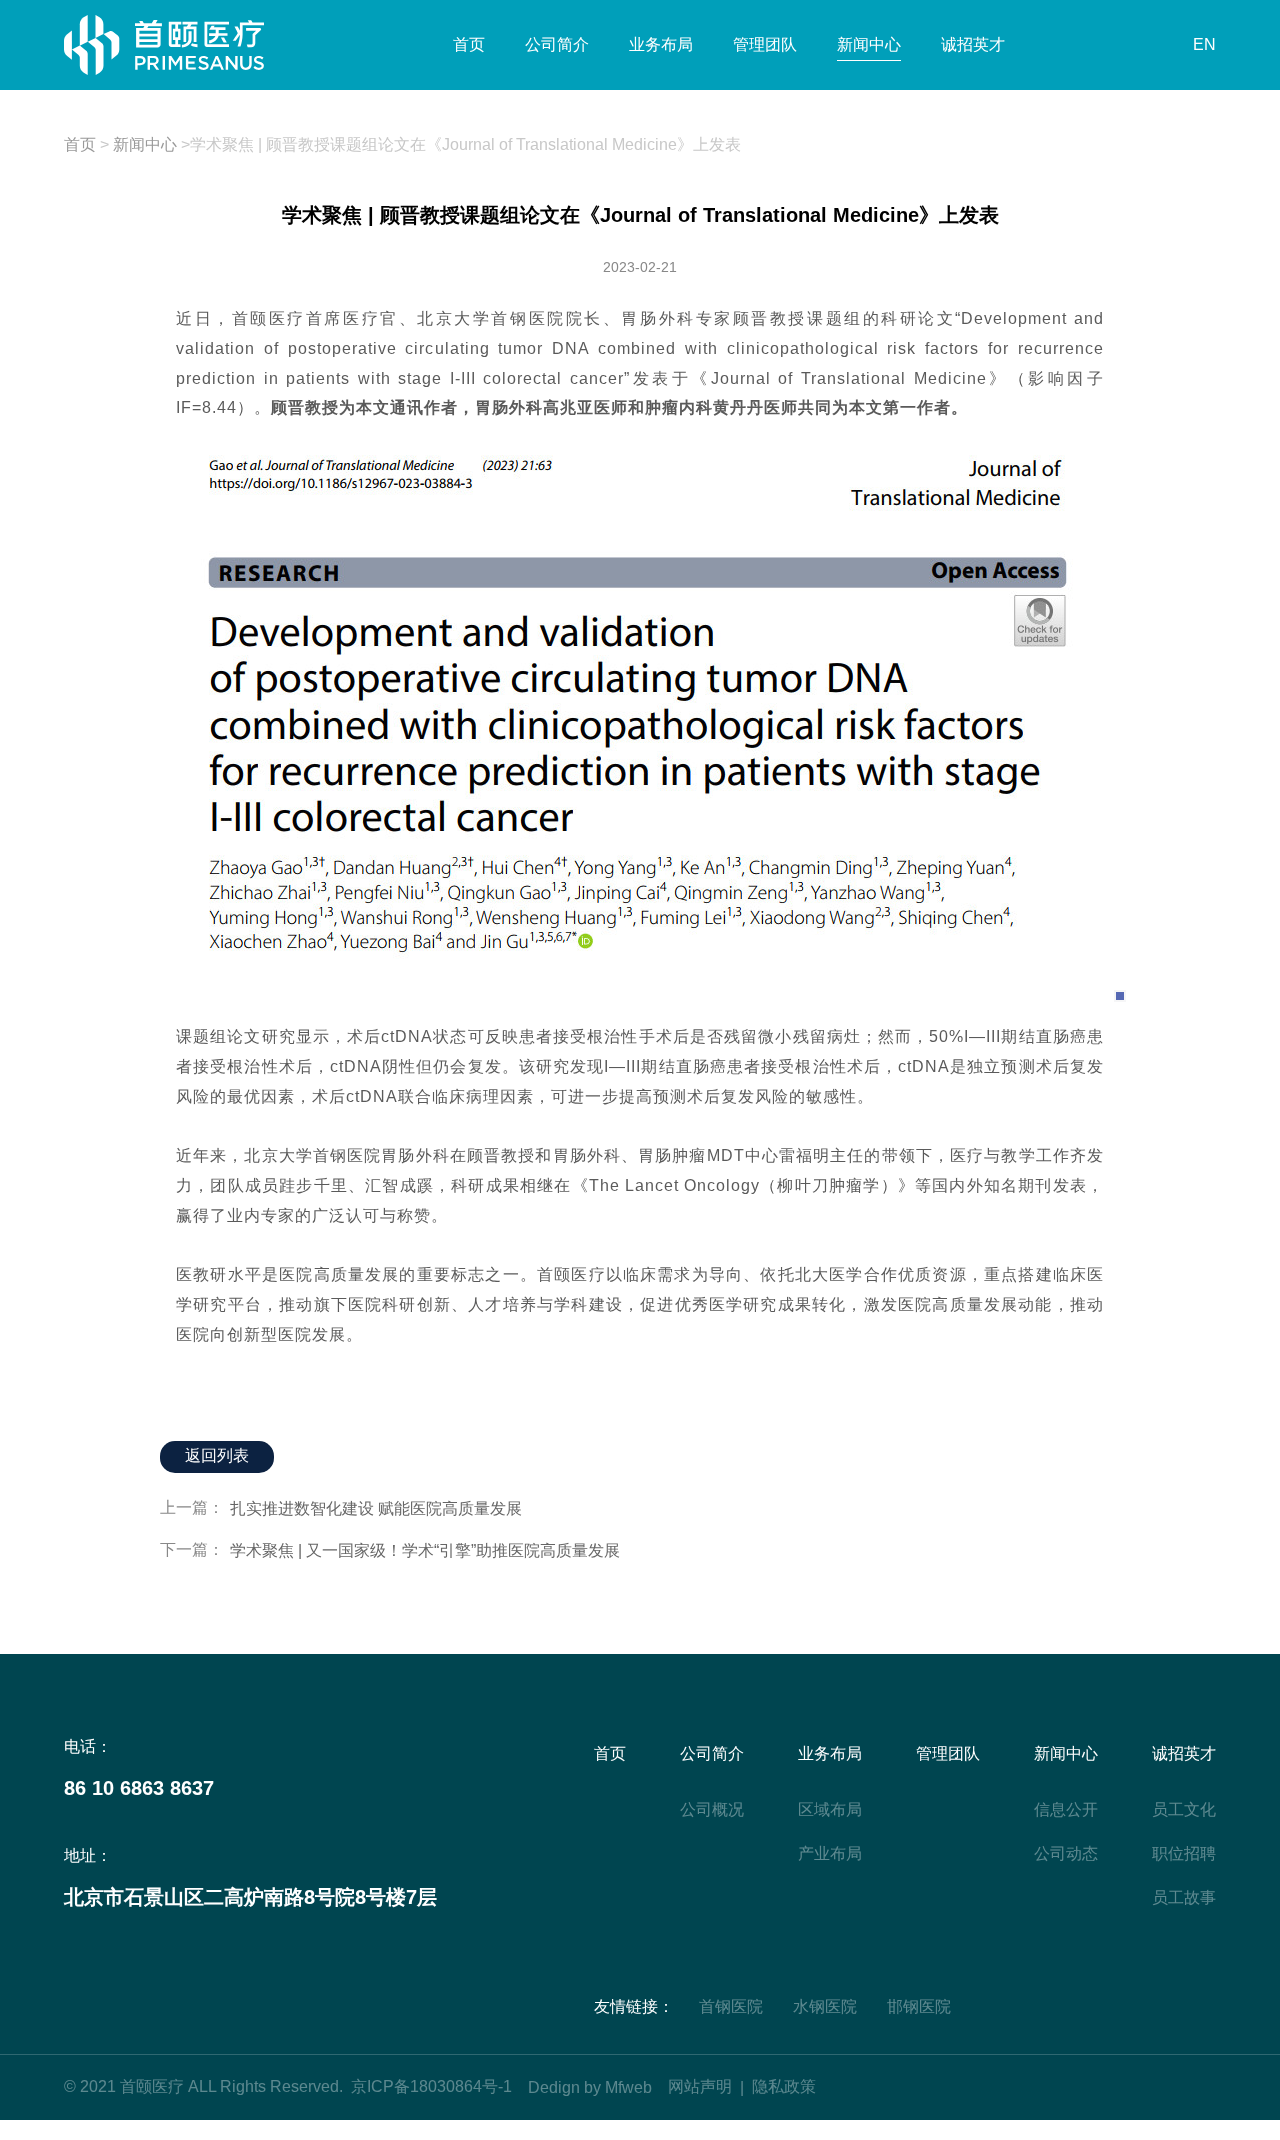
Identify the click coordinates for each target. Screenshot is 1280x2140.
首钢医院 (731, 2006)
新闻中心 (869, 44)
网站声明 (700, 2086)
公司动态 (1066, 1853)
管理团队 (765, 44)
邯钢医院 (919, 2006)
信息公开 (1066, 1809)
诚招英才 (973, 44)
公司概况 (712, 1809)
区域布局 (830, 1809)
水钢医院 (825, 2006)
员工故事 (1184, 1897)
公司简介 (557, 44)
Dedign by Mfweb (590, 2087)
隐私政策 (784, 2086)
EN (1204, 44)
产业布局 (830, 1853)
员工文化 (1184, 1809)
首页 (469, 44)
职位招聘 (1184, 1853)
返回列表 (217, 1455)
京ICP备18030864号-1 (431, 2086)
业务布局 (661, 44)
